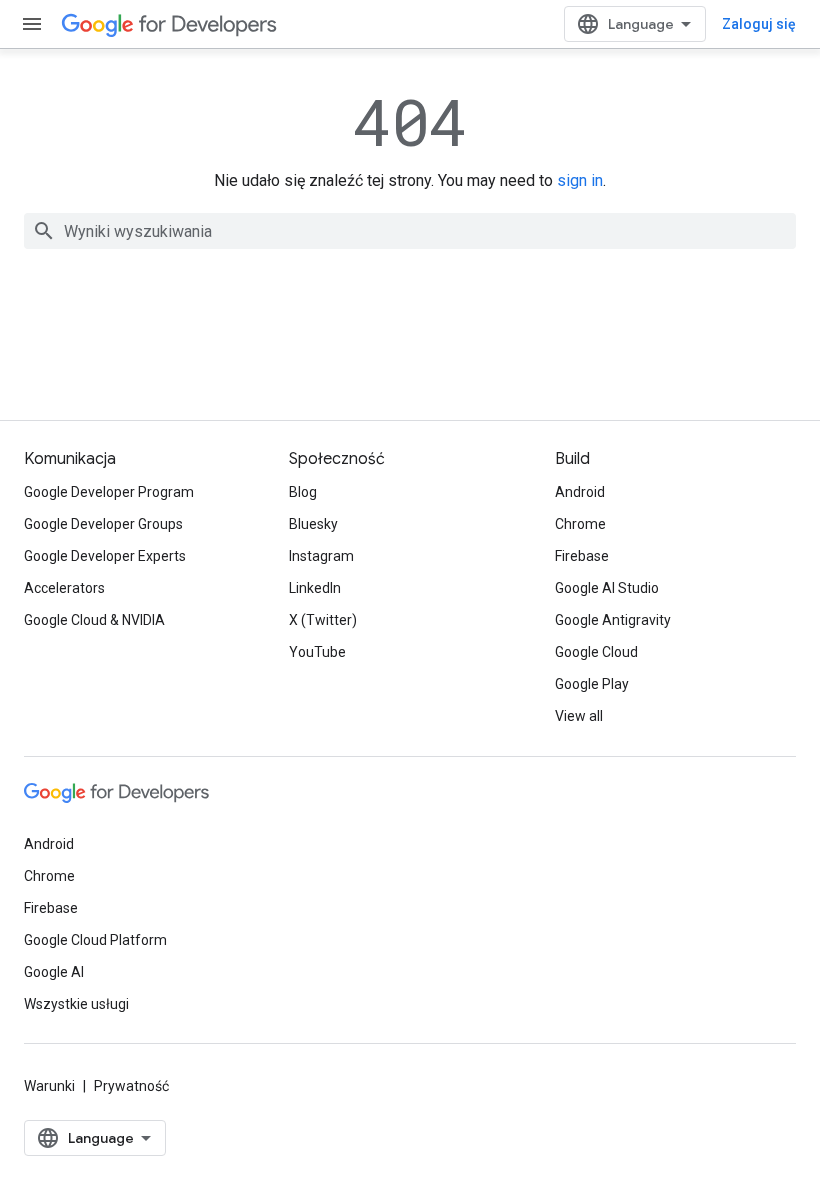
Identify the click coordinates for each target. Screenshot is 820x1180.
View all (579, 716)
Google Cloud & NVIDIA (94, 620)
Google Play (592, 684)
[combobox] (410, 231)
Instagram (321, 556)
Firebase (582, 556)
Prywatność (131, 1086)
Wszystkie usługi (76, 1004)
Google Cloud (596, 652)
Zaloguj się (759, 24)
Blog (303, 492)
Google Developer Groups (103, 524)
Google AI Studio (607, 588)
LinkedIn (315, 588)
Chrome (580, 524)
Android (580, 492)
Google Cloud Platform (95, 940)
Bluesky (313, 524)
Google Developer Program (109, 492)
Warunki (49, 1086)
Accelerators (64, 588)
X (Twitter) (323, 620)
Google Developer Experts (105, 556)
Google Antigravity (613, 620)
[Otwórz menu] (32, 24)
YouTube (317, 652)
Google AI (54, 972)
